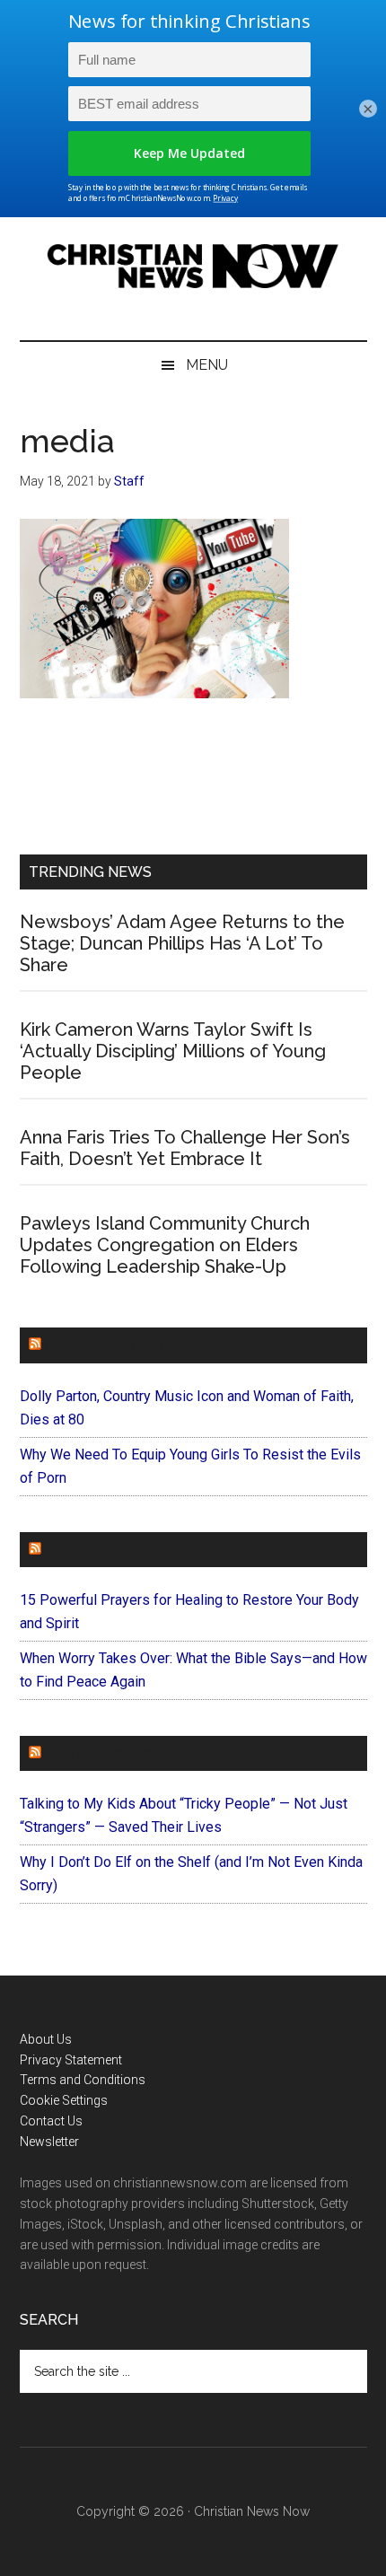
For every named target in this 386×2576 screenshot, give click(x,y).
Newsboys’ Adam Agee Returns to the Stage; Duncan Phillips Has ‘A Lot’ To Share (182, 943)
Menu (207, 365)
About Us (46, 2039)
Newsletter (49, 2142)
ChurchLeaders (109, 1345)
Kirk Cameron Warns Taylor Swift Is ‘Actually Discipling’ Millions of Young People (173, 1051)
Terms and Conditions (83, 2080)
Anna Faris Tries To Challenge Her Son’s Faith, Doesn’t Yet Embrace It (185, 1148)
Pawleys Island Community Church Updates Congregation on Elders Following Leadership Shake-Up (165, 1245)
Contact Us (51, 2121)
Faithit (73, 1550)
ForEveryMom (101, 1753)
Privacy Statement (71, 2060)
